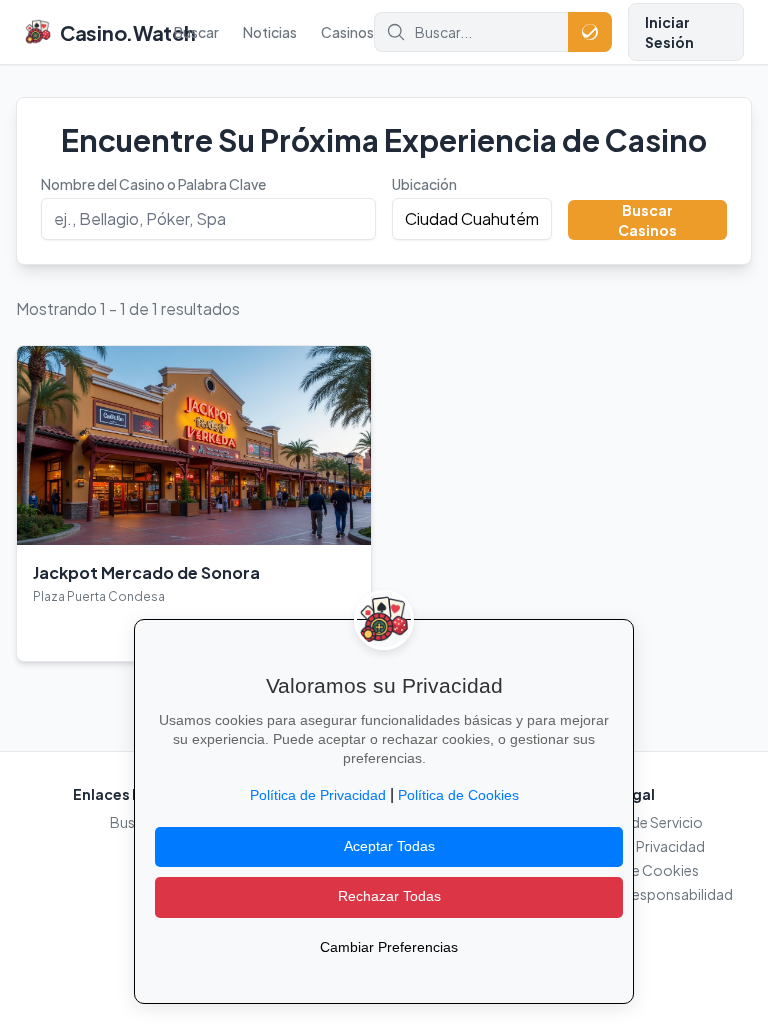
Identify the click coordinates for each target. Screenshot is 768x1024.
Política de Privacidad (635, 846)
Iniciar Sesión (669, 32)
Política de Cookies (635, 870)
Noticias (270, 32)
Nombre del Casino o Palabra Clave (153, 184)
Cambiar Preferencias (389, 947)
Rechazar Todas (389, 896)
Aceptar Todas (389, 846)
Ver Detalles (81, 630)
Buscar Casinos (647, 220)
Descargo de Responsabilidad (635, 894)
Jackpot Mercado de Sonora (146, 572)
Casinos (347, 32)
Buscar (196, 32)
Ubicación (424, 184)
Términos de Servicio (635, 822)
